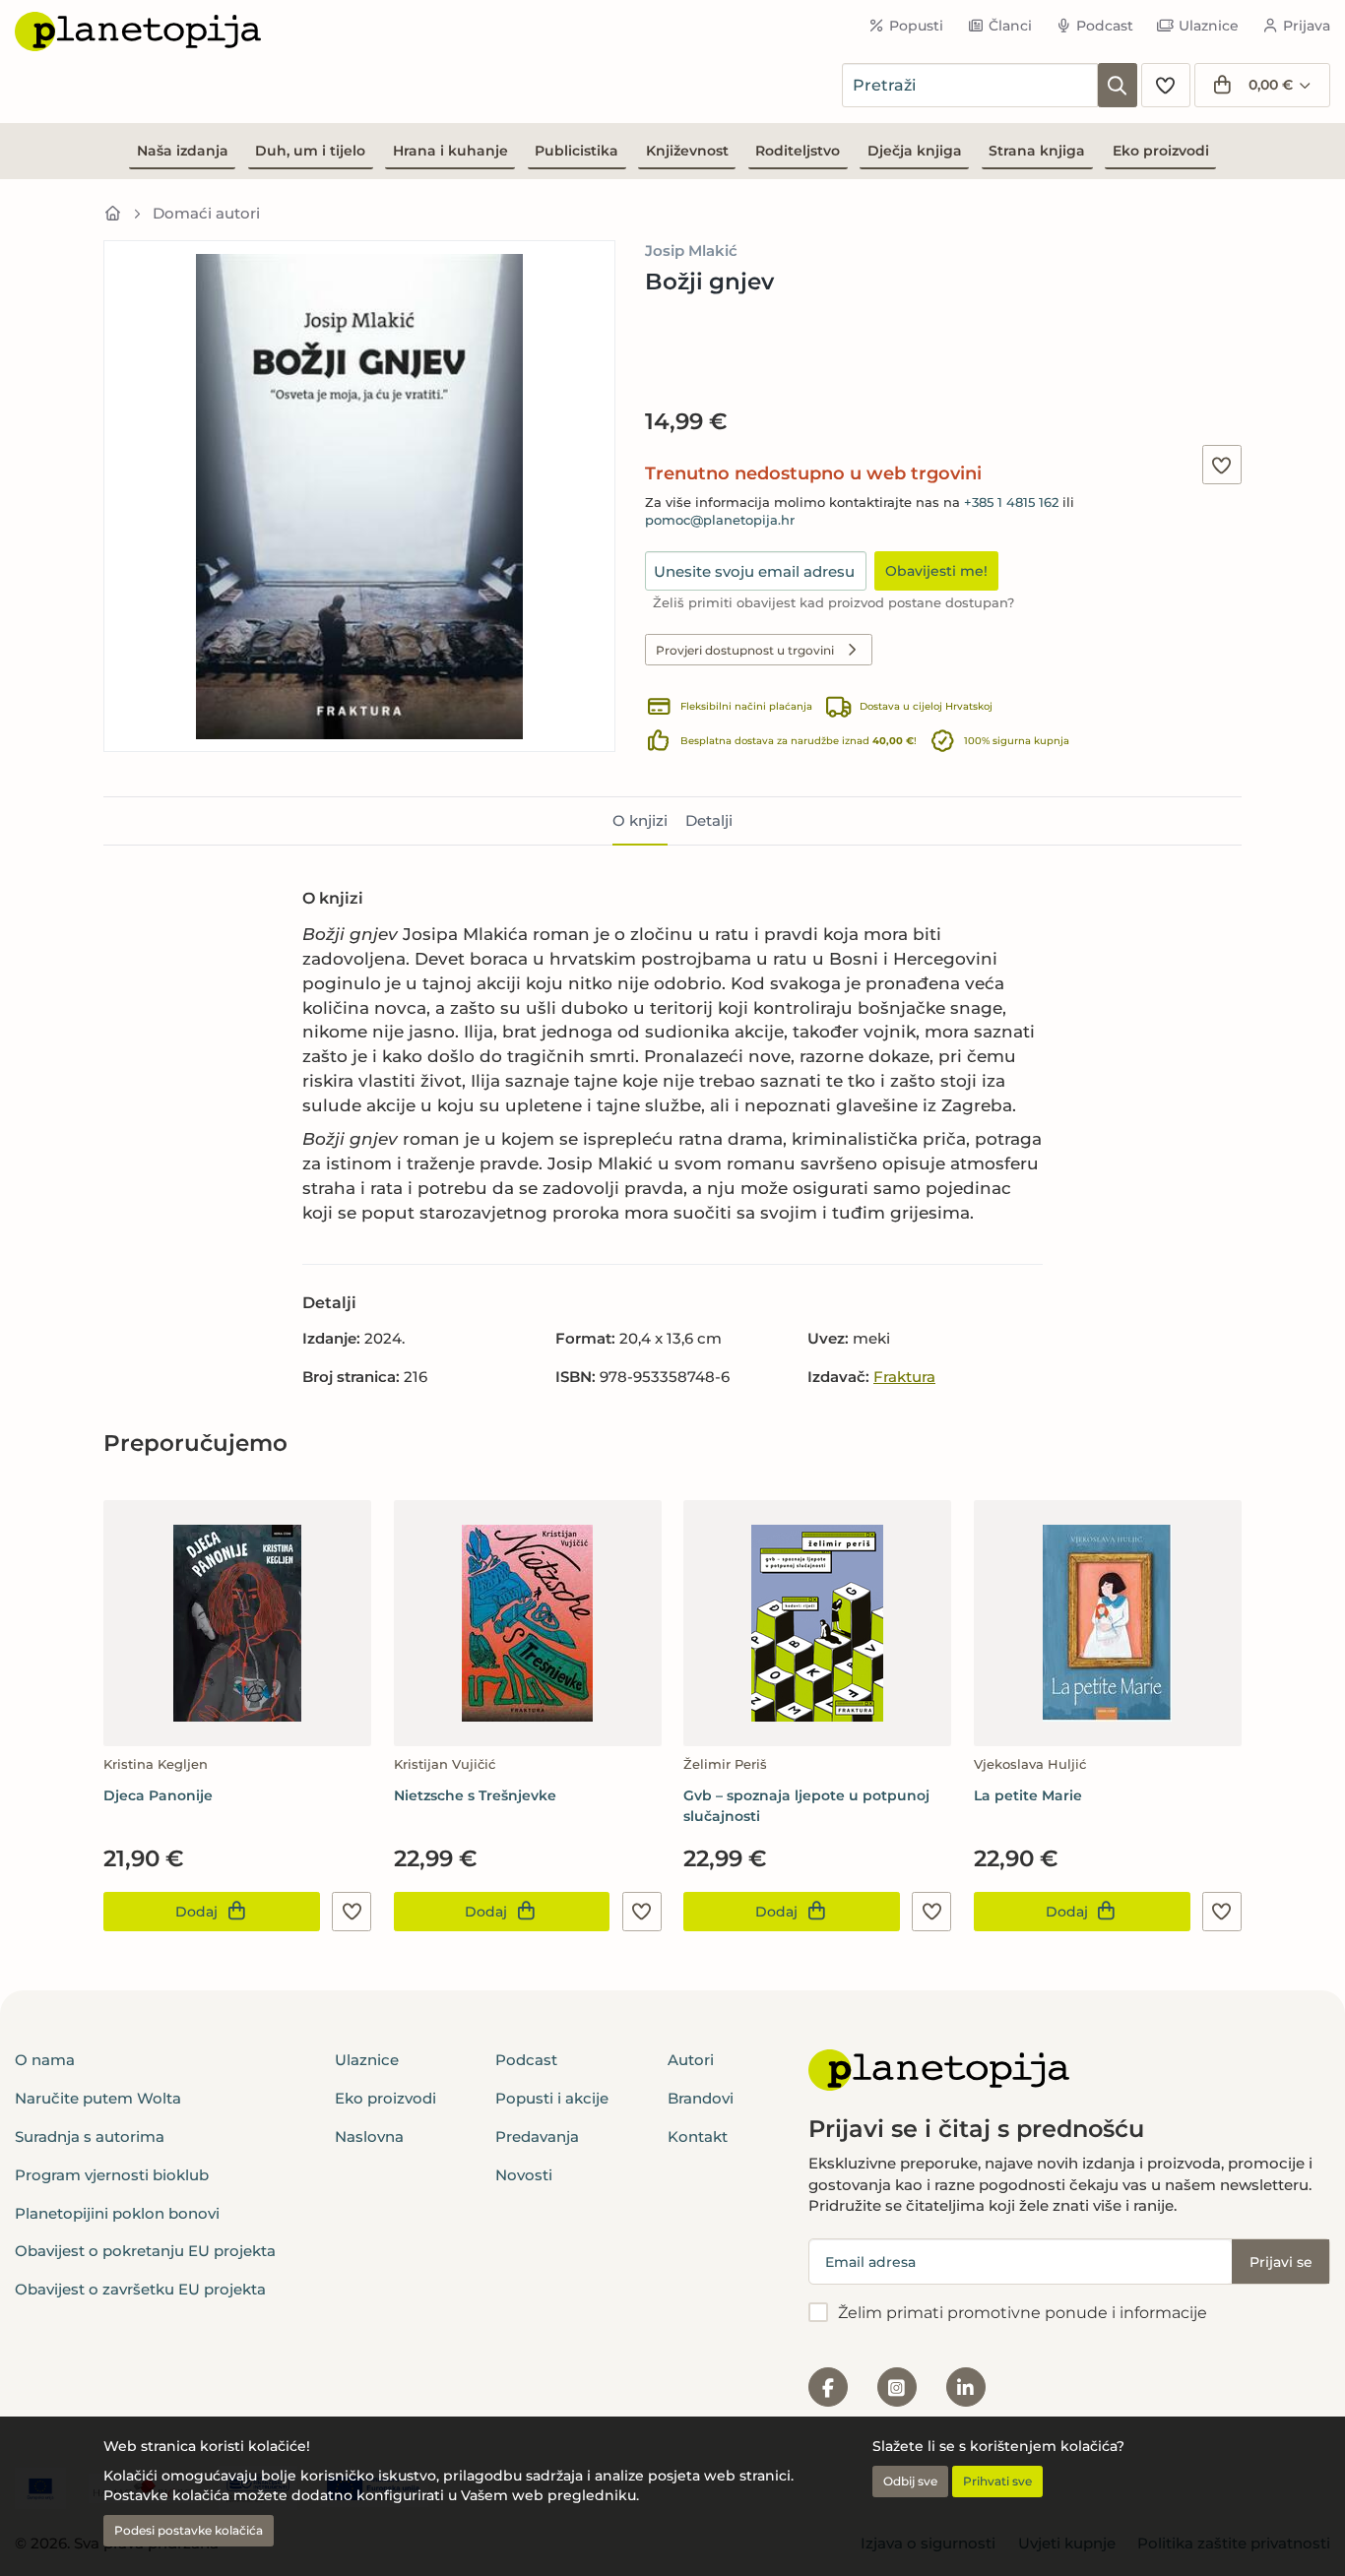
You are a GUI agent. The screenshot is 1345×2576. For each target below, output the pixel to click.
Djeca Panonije (158, 1795)
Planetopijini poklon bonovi (117, 2213)
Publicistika (576, 151)
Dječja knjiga (915, 151)
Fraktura (904, 1377)
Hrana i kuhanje (450, 151)
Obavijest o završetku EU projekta (140, 2289)
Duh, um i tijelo (310, 151)
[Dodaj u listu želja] (1222, 465)
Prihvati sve (997, 2481)
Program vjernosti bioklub (112, 2175)
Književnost (687, 151)
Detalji (709, 820)
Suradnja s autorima (90, 2136)
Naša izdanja (183, 151)
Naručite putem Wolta (98, 2098)
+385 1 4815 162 (1011, 503)
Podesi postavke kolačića (189, 2530)
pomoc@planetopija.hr (720, 520)
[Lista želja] (1166, 85)
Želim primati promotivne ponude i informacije (1023, 2313)
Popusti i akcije (552, 2098)
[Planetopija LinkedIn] (966, 2387)
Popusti (916, 26)
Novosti (524, 2175)
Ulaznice (1209, 26)
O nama (45, 2060)
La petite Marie (1028, 1795)
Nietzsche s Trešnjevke (475, 1795)
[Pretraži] (1118, 85)
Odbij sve (910, 2481)
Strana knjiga (1037, 151)
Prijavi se (1281, 2262)
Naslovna (369, 2136)
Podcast (1105, 26)
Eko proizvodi (1161, 151)
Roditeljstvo (798, 151)
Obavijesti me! (936, 571)
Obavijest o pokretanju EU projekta (145, 2251)
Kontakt (698, 2136)
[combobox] (970, 85)
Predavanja (537, 2136)
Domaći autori (206, 213)
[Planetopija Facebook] (828, 2387)
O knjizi (640, 820)
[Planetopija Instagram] (897, 2387)
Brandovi (701, 2098)
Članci (1010, 26)
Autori (691, 2060)
